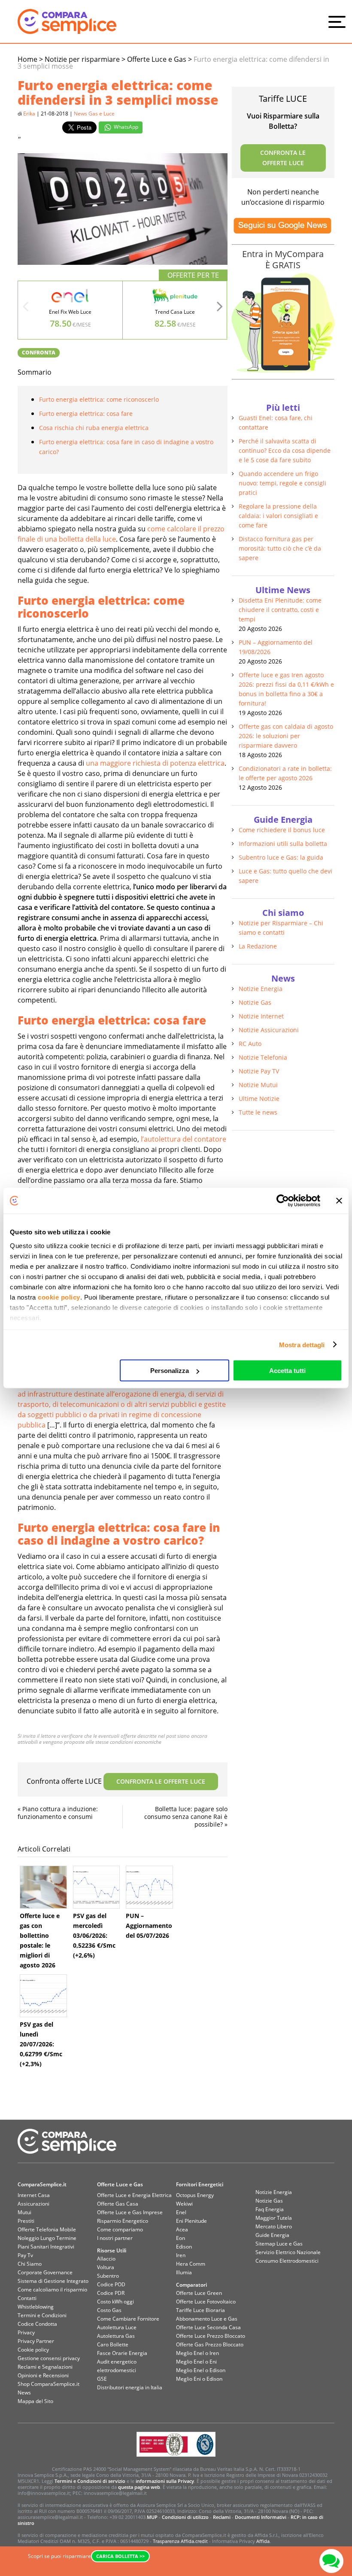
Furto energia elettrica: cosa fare (86, 414)
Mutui (24, 2212)
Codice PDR (111, 2293)
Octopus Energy (195, 2195)
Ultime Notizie (259, 1099)
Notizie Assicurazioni (269, 1030)
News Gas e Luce (94, 114)
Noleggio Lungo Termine (47, 2238)
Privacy (26, 2332)
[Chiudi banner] (339, 1201)
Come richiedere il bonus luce (282, 830)
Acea (182, 2229)
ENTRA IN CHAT (331, 2561)
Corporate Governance (45, 2272)
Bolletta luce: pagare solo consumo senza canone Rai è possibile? (186, 1817)
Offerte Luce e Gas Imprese (130, 2212)
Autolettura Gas (116, 2336)
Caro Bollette (113, 2344)
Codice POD (111, 2284)
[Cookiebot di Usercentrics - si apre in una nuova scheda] (283, 1201)
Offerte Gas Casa (118, 2204)
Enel (181, 2212)
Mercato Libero (274, 2226)
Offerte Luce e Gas (120, 2184)
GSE (102, 2379)
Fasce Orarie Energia (122, 2353)
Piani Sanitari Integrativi (46, 2247)
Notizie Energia (261, 989)
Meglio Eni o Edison (199, 2379)
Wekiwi (184, 2204)
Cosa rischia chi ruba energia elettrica (94, 428)
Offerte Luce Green (199, 2293)
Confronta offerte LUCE (116, 1781)
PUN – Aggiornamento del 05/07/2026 (149, 1926)
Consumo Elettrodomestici (287, 2261)
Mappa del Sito (35, 2401)
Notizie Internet (261, 1016)
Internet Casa (34, 2195)
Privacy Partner (36, 2341)
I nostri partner (115, 2238)
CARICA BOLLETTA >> (120, 2556)
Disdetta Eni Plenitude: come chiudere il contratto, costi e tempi (280, 610)
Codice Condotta (37, 2324)
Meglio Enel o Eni (196, 2362)
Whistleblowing (36, 2307)
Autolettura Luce (117, 2327)
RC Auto (250, 1044)
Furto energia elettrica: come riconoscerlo (99, 399)
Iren (181, 2255)
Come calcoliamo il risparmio (52, 2290)
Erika (29, 114)
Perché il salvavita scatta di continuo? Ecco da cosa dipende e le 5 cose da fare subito (285, 450)
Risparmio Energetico (123, 2221)
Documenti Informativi (261, 2517)
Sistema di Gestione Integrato (53, 2281)
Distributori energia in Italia (130, 2387)
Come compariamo (120, 2229)
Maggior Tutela (274, 2218)
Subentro (108, 2276)
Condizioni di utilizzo (185, 2517)
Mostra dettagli (302, 1344)
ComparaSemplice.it (42, 2184)
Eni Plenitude (191, 2221)
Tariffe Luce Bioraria (200, 2310)
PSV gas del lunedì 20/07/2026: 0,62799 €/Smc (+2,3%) (41, 2044)
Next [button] (220, 309)
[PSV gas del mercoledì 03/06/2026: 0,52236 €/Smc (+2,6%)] (97, 1887)
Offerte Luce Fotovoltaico (206, 2302)
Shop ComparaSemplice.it (49, 2384)
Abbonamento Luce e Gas (207, 2319)
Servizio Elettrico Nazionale (288, 2252)
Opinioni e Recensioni (43, 2375)
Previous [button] (25, 309)
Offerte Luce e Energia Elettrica (134, 2195)
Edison (184, 2247)
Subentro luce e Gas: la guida (281, 857)
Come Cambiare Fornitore (128, 2319)
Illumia (184, 2272)
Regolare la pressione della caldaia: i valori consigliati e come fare (278, 516)
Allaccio (106, 2259)
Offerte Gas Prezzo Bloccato (210, 2344)
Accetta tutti (287, 1371)
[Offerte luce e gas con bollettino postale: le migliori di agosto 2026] (43, 1887)
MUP (152, 2517)
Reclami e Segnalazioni (45, 2367)
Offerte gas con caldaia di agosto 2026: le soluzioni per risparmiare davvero (286, 736)
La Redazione (258, 946)
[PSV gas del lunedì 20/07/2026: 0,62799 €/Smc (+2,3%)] (43, 1996)
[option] (70, 310)
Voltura (106, 2267)
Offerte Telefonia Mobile (47, 2229)
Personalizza (170, 1371)
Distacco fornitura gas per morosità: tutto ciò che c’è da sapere (280, 548)
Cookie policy (33, 2350)
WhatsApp (125, 127)
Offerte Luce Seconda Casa (208, 2327)
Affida (263, 2541)
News (24, 2393)
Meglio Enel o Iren (197, 2353)
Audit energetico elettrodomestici (117, 2366)
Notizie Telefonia (263, 1057)
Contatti (27, 2298)
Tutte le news (258, 1112)
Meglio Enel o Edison (201, 2370)
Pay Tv (25, 2255)
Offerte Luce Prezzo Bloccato (211, 2336)
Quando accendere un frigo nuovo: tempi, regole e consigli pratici (282, 483)
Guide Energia (272, 2235)
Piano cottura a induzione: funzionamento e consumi (58, 1813)
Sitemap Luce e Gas (279, 2244)
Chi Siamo (30, 2264)
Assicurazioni (33, 2204)
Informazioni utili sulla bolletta (283, 844)
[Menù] (339, 21)
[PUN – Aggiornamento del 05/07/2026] (149, 1887)
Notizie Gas (255, 1002)
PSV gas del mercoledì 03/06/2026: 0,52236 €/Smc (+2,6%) (94, 1935)
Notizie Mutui (258, 1085)
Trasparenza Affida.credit (180, 2541)
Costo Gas (109, 2310)
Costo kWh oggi (115, 2302)
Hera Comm (191, 2264)
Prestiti (26, 2221)
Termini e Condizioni (42, 2315)
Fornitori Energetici (200, 2184)
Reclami (222, 2517)
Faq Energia (270, 2209)
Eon (181, 2238)
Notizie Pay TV (259, 1071)
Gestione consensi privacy (49, 2358)
